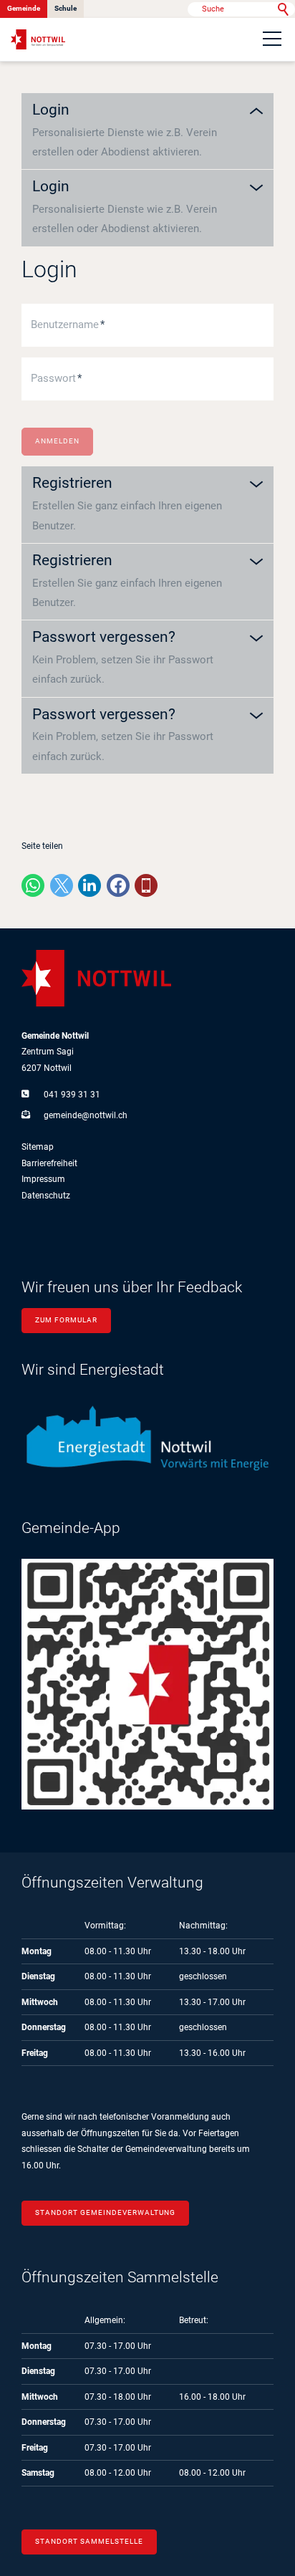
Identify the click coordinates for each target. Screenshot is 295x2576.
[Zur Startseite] (38, 40)
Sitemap (38, 1147)
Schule (66, 8)
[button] (272, 39)
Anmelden (57, 441)
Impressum (43, 1179)
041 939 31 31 (72, 1095)
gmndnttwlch (86, 1115)
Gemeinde (24, 8)
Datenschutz (46, 1196)
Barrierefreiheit (49, 1163)
